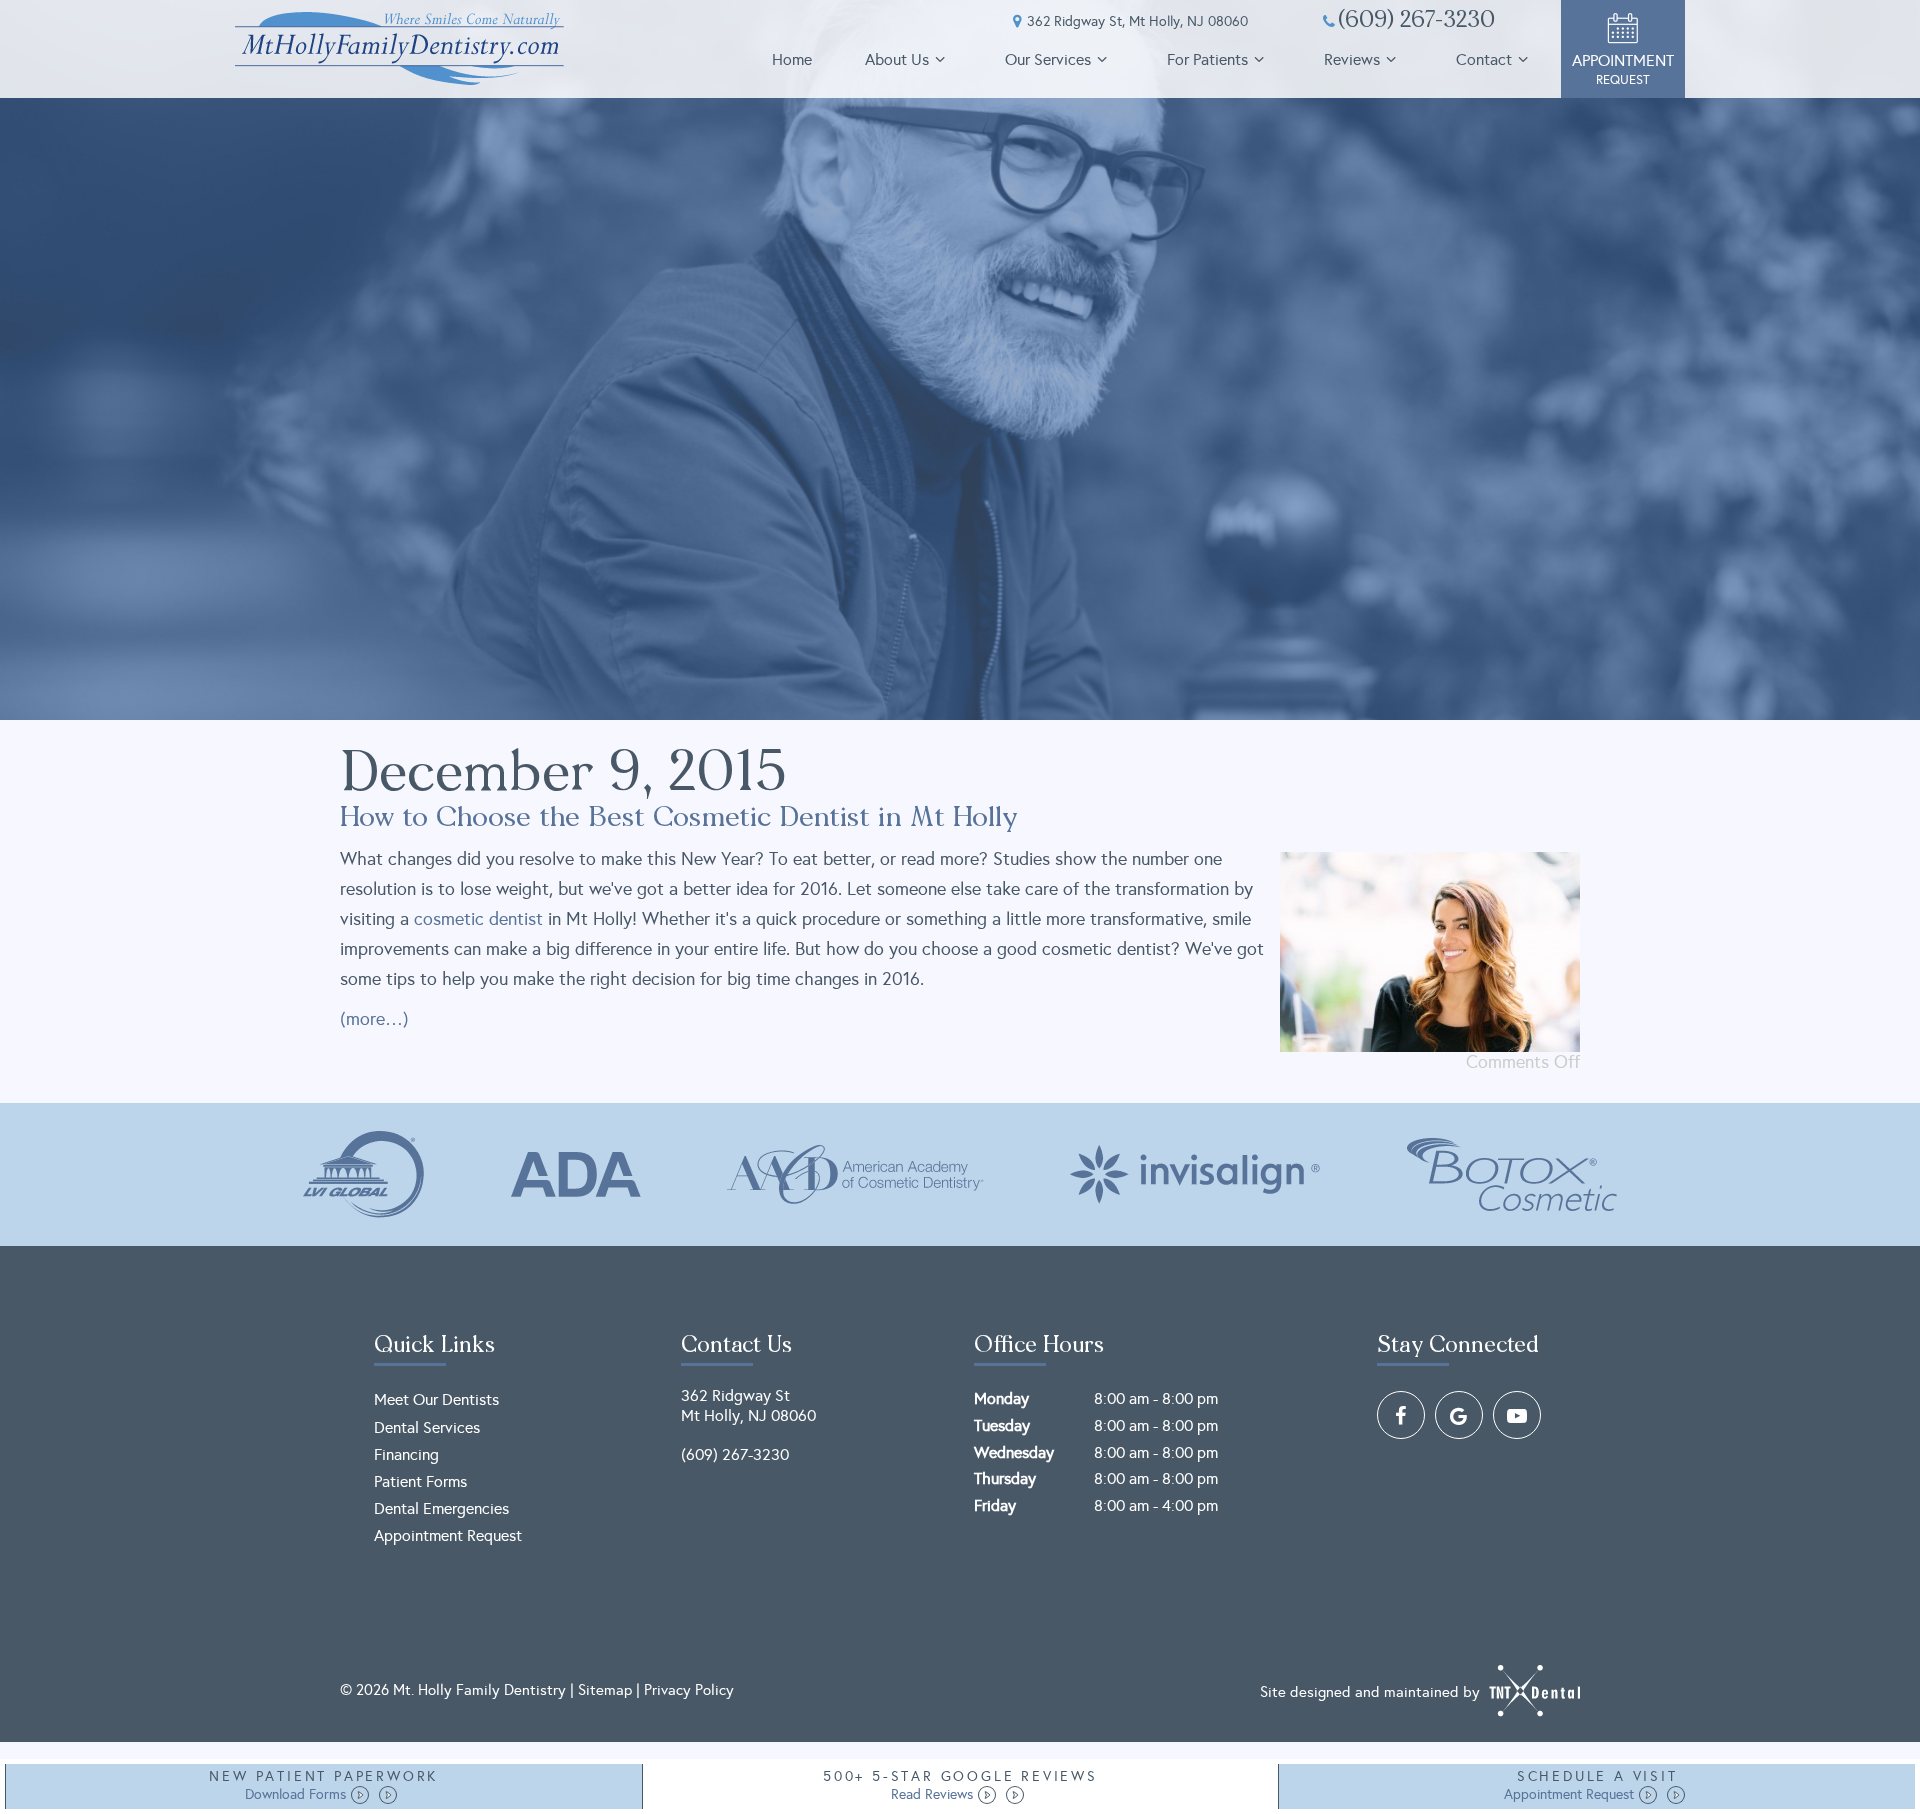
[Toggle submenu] (940, 59)
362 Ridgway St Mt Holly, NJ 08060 (748, 1405)
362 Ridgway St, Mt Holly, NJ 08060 (1137, 22)
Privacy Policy (689, 1690)
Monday (1001, 1398)
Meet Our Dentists (436, 1399)
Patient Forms (420, 1481)
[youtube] (1517, 1415)
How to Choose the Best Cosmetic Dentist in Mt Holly (679, 819)
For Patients (1207, 59)
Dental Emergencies (441, 1508)
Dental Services (427, 1427)
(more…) (374, 1019)
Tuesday (1002, 1425)
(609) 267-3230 (1416, 22)
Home (792, 59)
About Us (897, 59)
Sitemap (605, 1690)
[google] (1459, 1415)
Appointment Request (448, 1535)
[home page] (399, 48)
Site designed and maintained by (1372, 1691)
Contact (1484, 59)
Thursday (1005, 1478)
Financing (406, 1454)
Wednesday (1014, 1452)
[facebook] (1401, 1415)
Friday (995, 1505)
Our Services (1048, 59)
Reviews (1352, 59)
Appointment (1623, 69)
